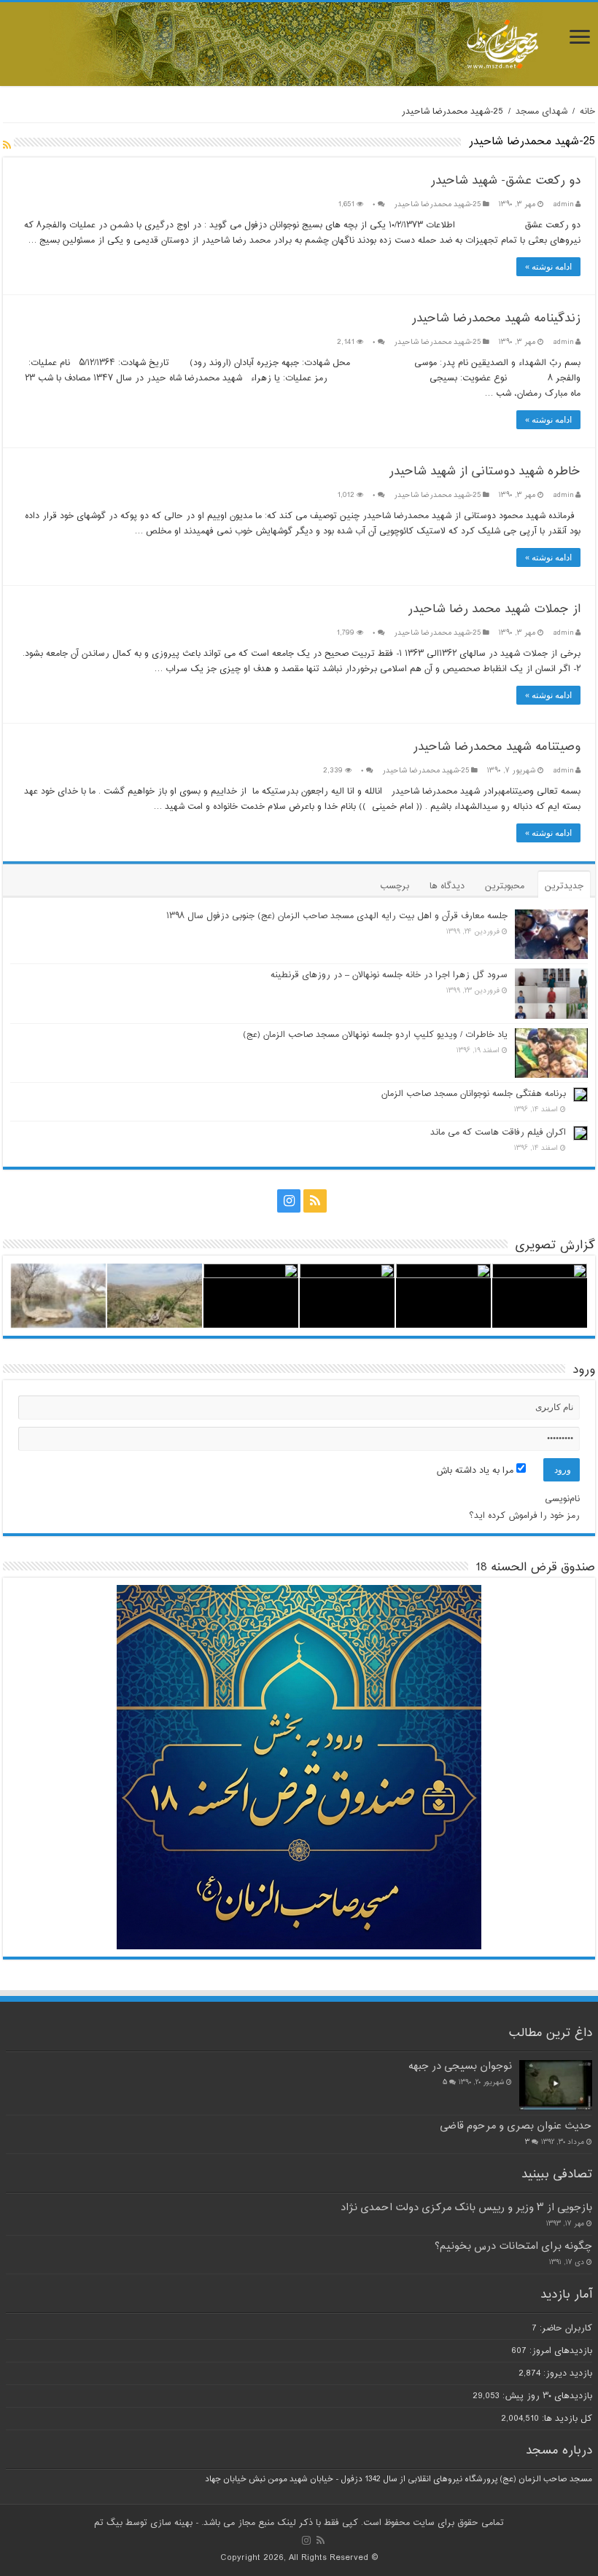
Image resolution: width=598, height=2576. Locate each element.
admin (563, 204)
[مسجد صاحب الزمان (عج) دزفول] (299, 44)
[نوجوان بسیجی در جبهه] (556, 2085)
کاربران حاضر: (564, 2328)
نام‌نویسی (562, 1499)
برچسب (395, 886)
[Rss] (315, 1201)
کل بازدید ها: (566, 2419)
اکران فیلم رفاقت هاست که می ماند (498, 1132)
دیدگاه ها (447, 886)
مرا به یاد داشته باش (476, 1471)
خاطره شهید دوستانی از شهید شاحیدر (485, 472)
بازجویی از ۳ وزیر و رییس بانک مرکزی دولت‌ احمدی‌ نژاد (466, 2208)
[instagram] (289, 1201)
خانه (587, 111)
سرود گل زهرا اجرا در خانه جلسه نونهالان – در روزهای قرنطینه (389, 975)
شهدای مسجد (541, 111)
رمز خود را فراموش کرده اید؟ (524, 1516)
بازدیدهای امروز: (559, 2351)
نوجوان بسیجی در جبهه (460, 2066)
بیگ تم (108, 2523)
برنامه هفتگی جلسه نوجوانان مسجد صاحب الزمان (474, 1094)
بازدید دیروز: (566, 2373)
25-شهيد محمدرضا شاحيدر (437, 204)
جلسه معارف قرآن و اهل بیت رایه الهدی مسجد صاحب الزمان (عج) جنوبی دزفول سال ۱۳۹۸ (337, 916)
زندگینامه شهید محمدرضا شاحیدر (496, 319)
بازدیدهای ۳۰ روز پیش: (546, 2396)
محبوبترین (505, 886)
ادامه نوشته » (548, 267)
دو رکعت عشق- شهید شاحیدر (505, 181)
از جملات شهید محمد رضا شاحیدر (494, 610)
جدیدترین (564, 886)
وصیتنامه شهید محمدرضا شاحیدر (497, 747)
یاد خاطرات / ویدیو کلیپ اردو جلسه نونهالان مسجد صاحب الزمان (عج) (375, 1035)
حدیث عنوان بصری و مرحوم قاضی (516, 2126)
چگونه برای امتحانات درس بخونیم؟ (513, 2246)
